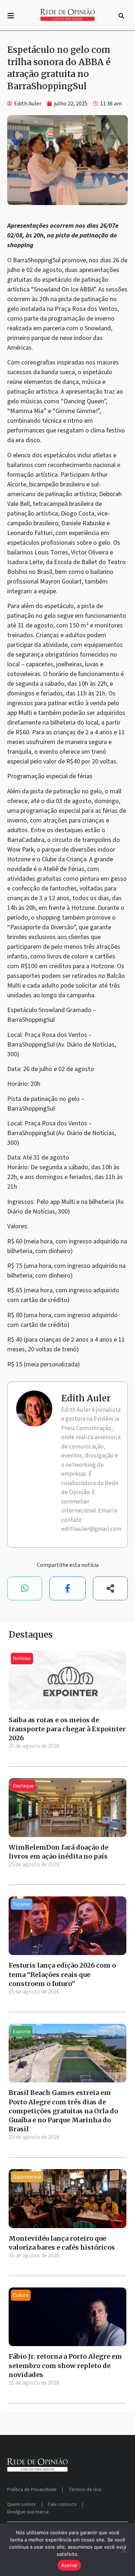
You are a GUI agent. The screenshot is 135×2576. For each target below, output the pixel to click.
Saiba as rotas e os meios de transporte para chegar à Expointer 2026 (67, 1729)
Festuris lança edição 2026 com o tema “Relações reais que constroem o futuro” (62, 1974)
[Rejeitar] (123, 2549)
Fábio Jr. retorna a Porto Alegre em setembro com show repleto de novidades (65, 2365)
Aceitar (69, 2565)
